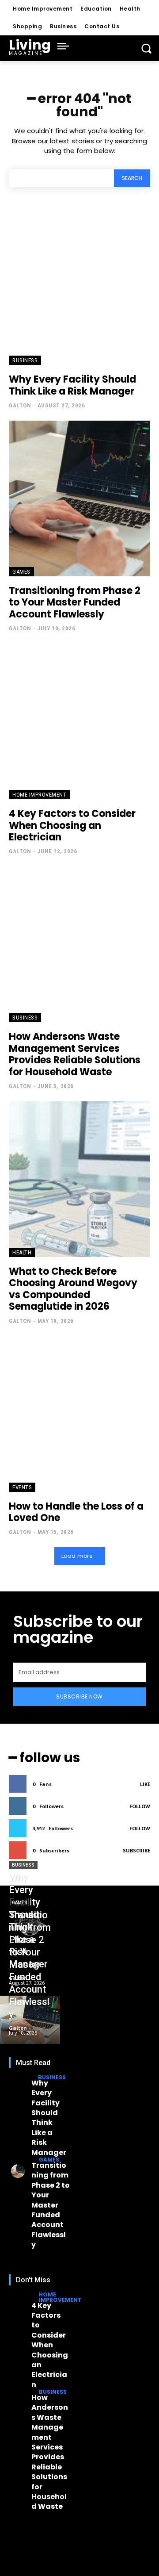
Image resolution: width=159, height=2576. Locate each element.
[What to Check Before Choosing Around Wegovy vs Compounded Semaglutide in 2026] (79, 1179)
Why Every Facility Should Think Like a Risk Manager (72, 385)
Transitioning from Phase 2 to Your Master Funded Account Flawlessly (75, 602)
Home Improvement (39, 795)
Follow (140, 1806)
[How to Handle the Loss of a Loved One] (79, 1414)
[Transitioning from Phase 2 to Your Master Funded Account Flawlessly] (79, 498)
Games (21, 572)
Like (145, 1784)
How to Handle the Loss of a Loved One (76, 1512)
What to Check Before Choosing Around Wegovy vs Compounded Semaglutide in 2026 (73, 1289)
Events (22, 1487)
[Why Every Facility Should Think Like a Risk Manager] (79, 287)
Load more (77, 1556)
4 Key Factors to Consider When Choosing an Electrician (72, 825)
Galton (20, 405)
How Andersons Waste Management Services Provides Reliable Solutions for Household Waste (75, 1054)
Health (22, 1252)
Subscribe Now (79, 1696)
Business (25, 360)
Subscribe (136, 1850)
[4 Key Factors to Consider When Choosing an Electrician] (79, 721)
